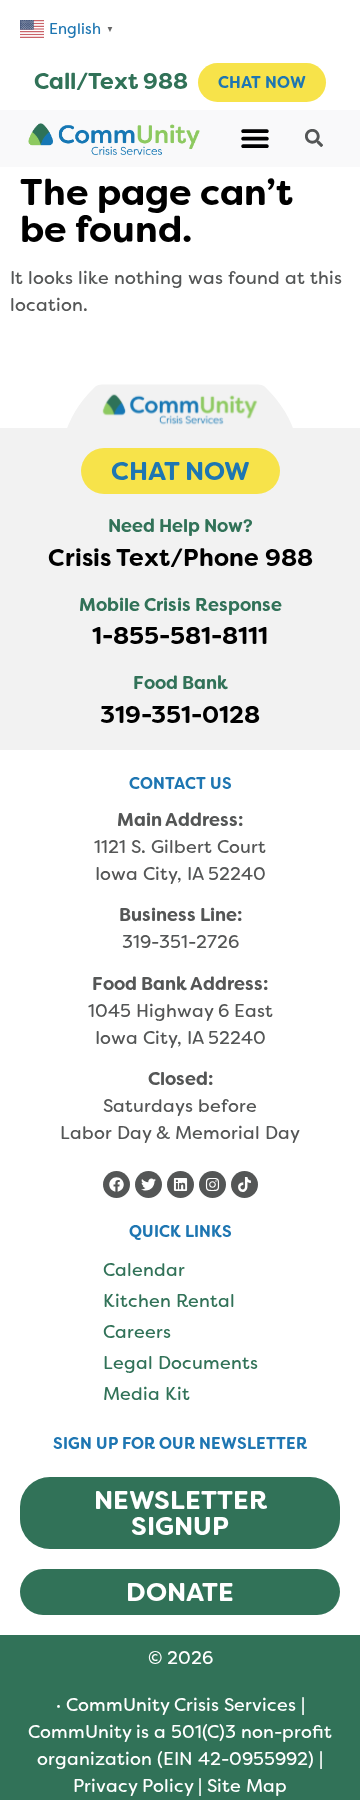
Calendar (144, 1270)
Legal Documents (180, 1363)
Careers (137, 1332)
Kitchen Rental (169, 1301)
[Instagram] (212, 1184)
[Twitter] (148, 1184)
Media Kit (146, 1394)
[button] (255, 138)
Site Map (247, 1786)
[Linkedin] (180, 1184)
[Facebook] (116, 1184)
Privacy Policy (133, 1786)
